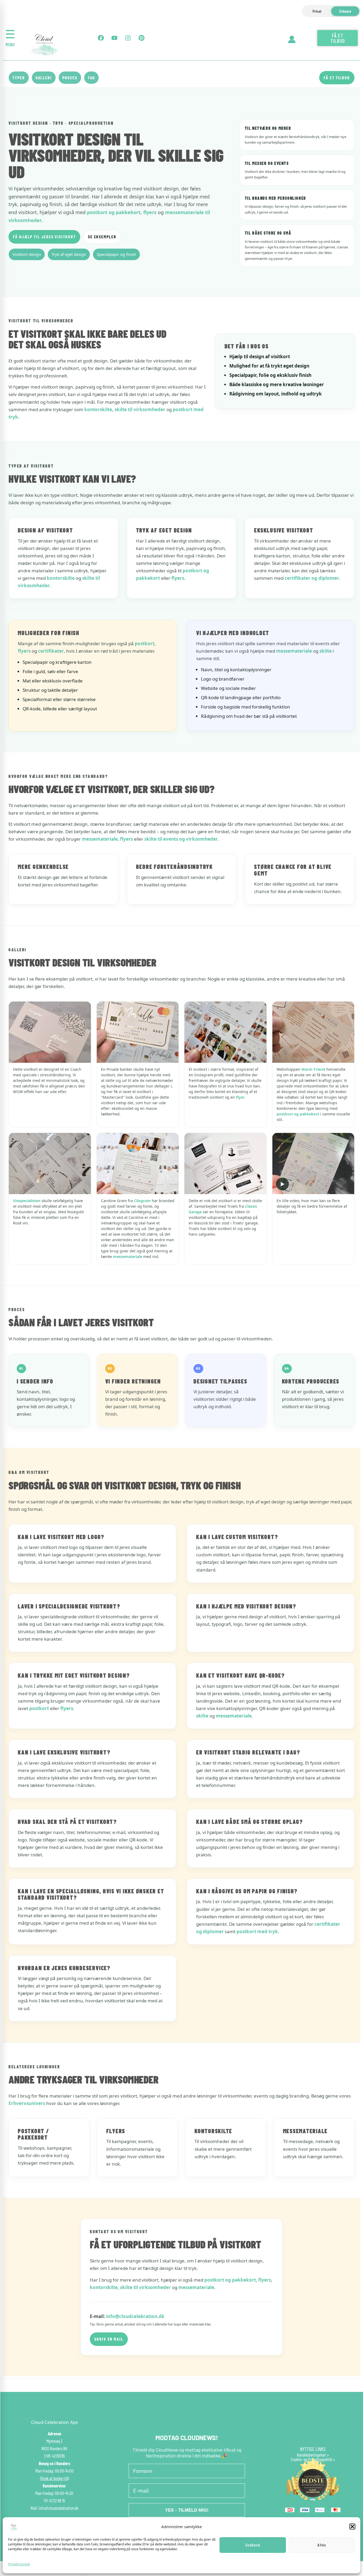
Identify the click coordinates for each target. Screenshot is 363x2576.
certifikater (51, 651)
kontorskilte (98, 409)
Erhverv (345, 11)
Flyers (116, 2131)
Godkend (253, 2545)
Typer (19, 78)
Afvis (322, 2545)
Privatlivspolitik (19, 2564)
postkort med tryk (257, 1931)
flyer (240, 1097)
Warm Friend (313, 1069)
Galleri (44, 78)
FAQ (92, 78)
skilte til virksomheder (140, 409)
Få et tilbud (337, 78)
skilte (326, 651)
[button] (352, 2527)
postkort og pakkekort (114, 212)
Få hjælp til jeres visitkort (44, 237)
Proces (70, 78)
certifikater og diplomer (312, 578)
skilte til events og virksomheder (181, 839)
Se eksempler (102, 237)
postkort (145, 643)
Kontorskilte (213, 2131)
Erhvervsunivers (27, 2103)
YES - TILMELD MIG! (187, 2510)
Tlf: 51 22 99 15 (54, 2500)
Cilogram (142, 1201)
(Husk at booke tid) (54, 2478)
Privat (317, 11)
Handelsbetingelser (311, 2455)
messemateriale (294, 651)
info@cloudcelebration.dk (135, 2316)
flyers (150, 212)
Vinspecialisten (27, 1201)
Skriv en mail (109, 2339)
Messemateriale (305, 2131)
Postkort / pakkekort (33, 2134)
